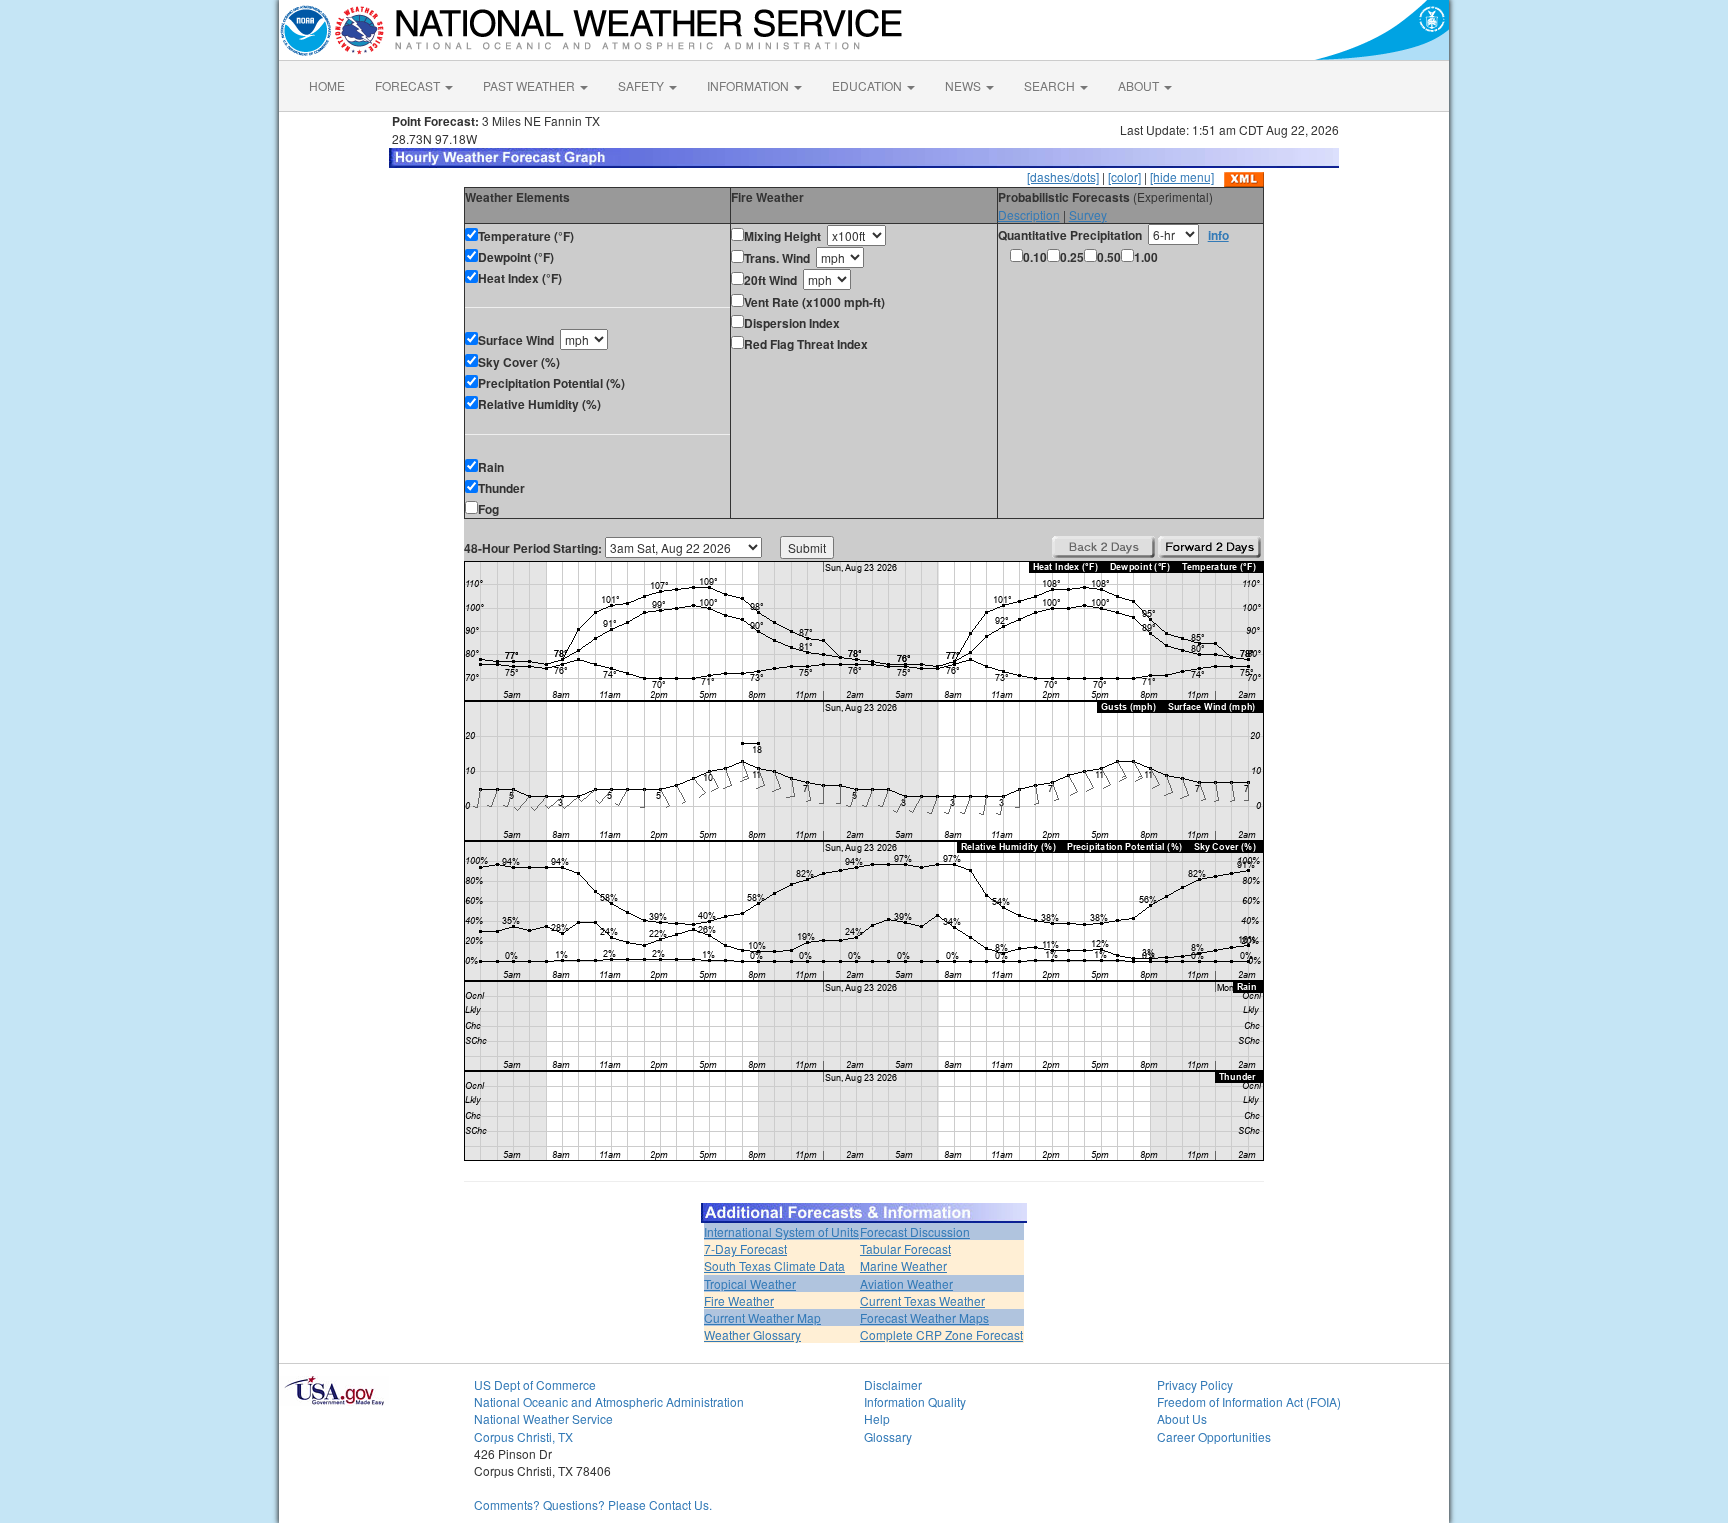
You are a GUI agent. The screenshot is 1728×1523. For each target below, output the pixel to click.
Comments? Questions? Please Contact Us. (593, 1504)
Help (877, 1418)
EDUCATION (868, 85)
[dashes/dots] (1063, 176)
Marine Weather (903, 1265)
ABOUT (1140, 85)
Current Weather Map (762, 1317)
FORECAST (409, 85)
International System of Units (781, 1231)
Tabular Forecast (905, 1248)
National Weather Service (543, 1418)
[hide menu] (1182, 176)
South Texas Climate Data (774, 1265)
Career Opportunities (1214, 1436)
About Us (1182, 1418)
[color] (1124, 176)
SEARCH (1051, 85)
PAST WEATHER (530, 85)
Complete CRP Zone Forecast (941, 1334)
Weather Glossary (752, 1334)
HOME (327, 85)
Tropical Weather (750, 1283)
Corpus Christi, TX (523, 1436)
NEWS (964, 85)
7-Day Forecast (745, 1248)
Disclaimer (893, 1384)
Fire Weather (739, 1300)
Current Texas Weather (922, 1300)
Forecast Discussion (915, 1231)
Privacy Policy (1195, 1384)
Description (1029, 214)
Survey (1088, 214)
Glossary (888, 1436)
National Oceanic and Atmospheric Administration (609, 1401)
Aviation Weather (906, 1283)
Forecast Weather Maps (924, 1317)
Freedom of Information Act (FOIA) (1249, 1401)
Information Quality (915, 1401)
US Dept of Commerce (535, 1384)
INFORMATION (749, 85)
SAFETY (642, 85)
